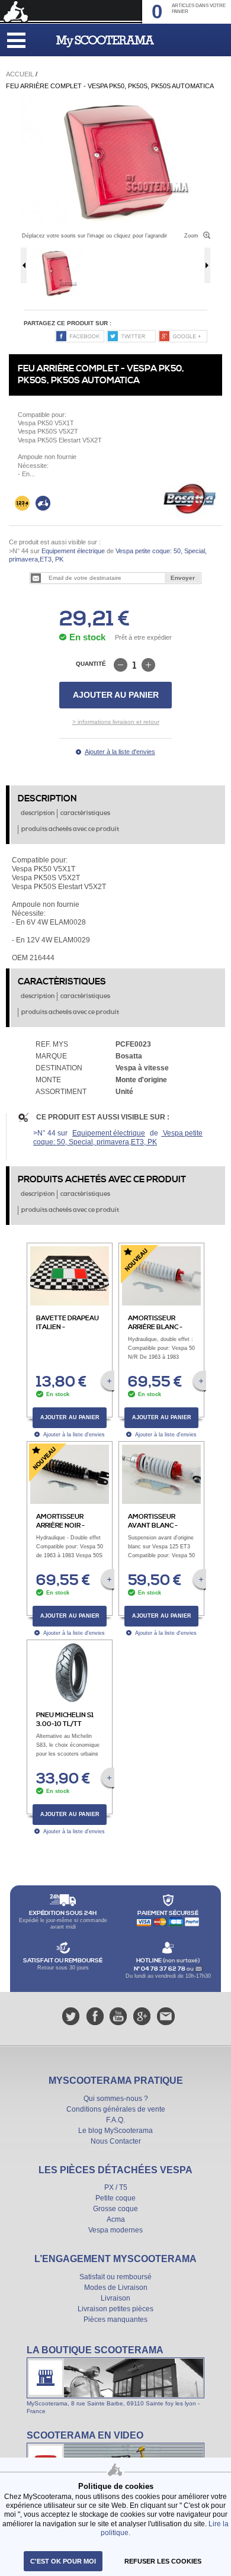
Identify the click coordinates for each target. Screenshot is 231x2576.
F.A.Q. (115, 2120)
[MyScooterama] (105, 41)
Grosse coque (115, 2209)
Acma (116, 2219)
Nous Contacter (116, 2141)
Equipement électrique (73, 551)
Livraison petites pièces (115, 2309)
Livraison (115, 2298)
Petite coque (115, 2198)
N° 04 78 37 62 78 (160, 1969)
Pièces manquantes (115, 2320)
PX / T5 (116, 2187)
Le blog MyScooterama (115, 2131)
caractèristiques (85, 813)
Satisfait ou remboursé (115, 2277)
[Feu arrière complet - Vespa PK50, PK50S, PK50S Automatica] (115, 102)
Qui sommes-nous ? (116, 2099)
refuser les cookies (163, 2561)
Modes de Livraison (116, 2288)
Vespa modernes (115, 2230)
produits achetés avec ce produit (70, 829)
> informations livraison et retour (116, 722)
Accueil (20, 74)
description (38, 813)
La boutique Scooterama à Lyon (115, 2379)
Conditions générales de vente (116, 2109)
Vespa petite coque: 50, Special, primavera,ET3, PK (118, 1138)
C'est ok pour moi (63, 2561)
